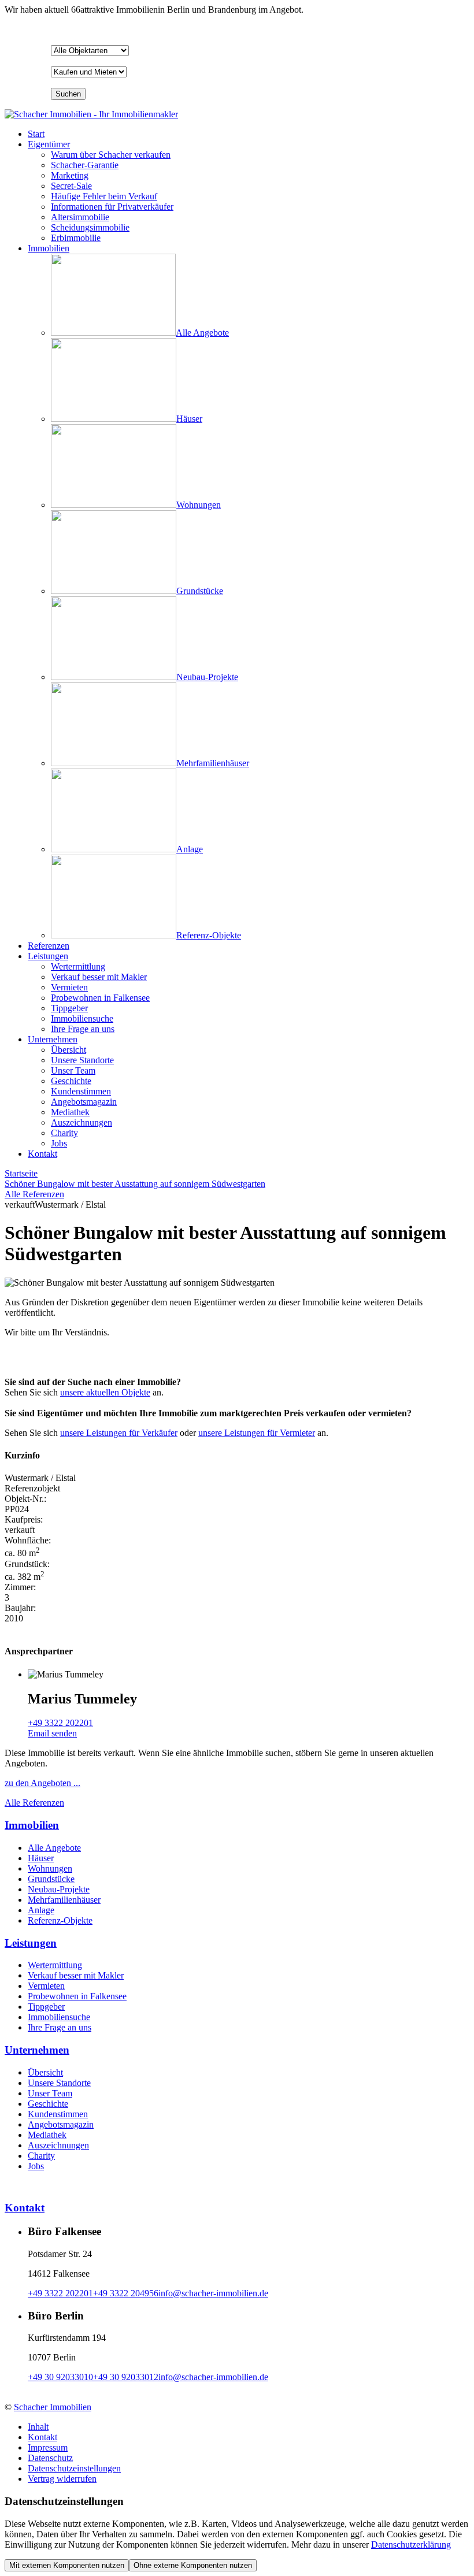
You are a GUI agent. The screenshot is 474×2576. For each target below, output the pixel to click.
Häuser (41, 1858)
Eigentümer (49, 144)
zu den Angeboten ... (42, 1783)
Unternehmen (53, 1039)
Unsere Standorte (59, 2083)
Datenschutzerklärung (411, 2545)
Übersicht (45, 2072)
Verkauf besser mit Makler (76, 1975)
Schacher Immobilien (53, 2407)
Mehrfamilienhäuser (64, 1900)
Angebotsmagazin (61, 2124)
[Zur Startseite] (91, 114)
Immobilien (49, 248)
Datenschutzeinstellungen (74, 2468)
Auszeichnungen (58, 2145)
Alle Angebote (54, 1848)
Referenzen (49, 946)
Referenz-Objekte (60, 1920)
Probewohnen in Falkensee (77, 1996)
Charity (41, 2156)
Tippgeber (46, 2007)
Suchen (68, 94)
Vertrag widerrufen (62, 2479)
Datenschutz (50, 2458)
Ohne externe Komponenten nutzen (193, 2565)
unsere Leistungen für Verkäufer (119, 1433)
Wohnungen (50, 1868)
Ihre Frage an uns (60, 2027)
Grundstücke (51, 1879)
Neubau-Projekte (59, 1889)
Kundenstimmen (58, 2114)
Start (36, 134)
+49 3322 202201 (60, 1723)
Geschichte (48, 2104)
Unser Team (50, 2093)
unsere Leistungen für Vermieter (257, 1433)
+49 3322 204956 (126, 2293)
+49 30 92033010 (60, 2377)
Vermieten (46, 1986)
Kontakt (42, 1154)
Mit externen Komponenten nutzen (67, 2565)
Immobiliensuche (59, 2017)
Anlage (41, 1910)
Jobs (36, 2166)
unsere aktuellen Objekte (105, 1392)
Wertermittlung (55, 1965)
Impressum (48, 2447)
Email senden (52, 1733)
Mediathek (47, 2135)
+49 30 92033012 (126, 2377)
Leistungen (48, 956)
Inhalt (38, 2427)
